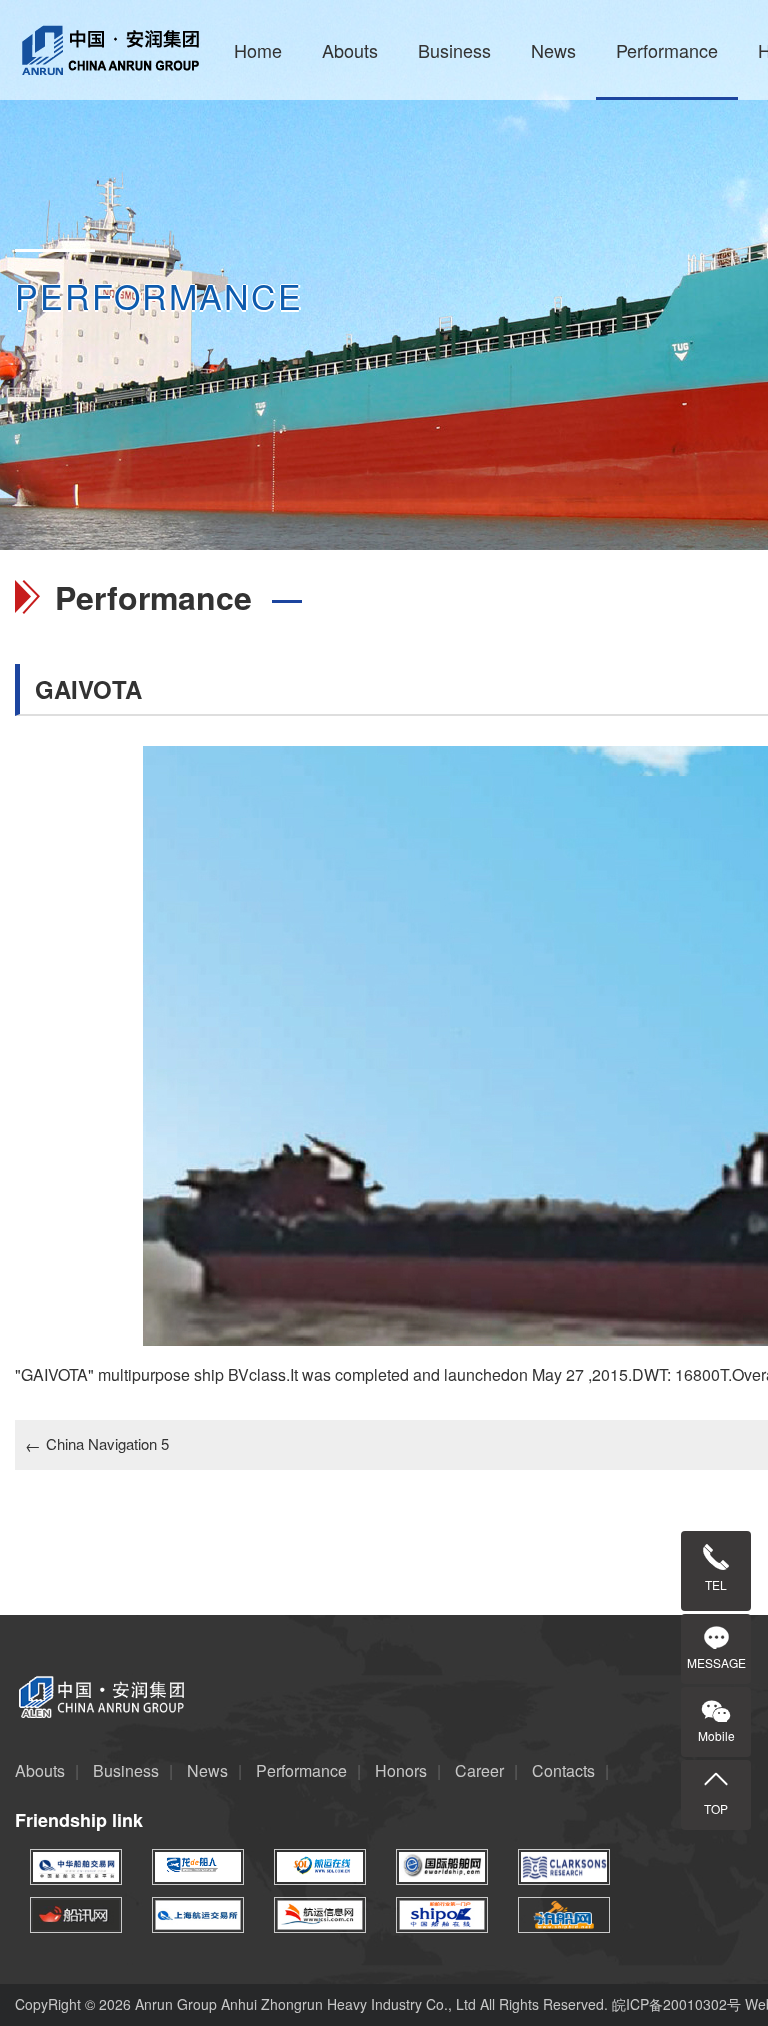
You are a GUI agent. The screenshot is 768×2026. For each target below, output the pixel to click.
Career (479, 1770)
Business (454, 50)
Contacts (563, 1770)
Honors (401, 1770)
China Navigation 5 (97, 1443)
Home (258, 50)
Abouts (350, 50)
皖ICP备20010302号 (678, 2004)
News (553, 50)
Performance (667, 50)
